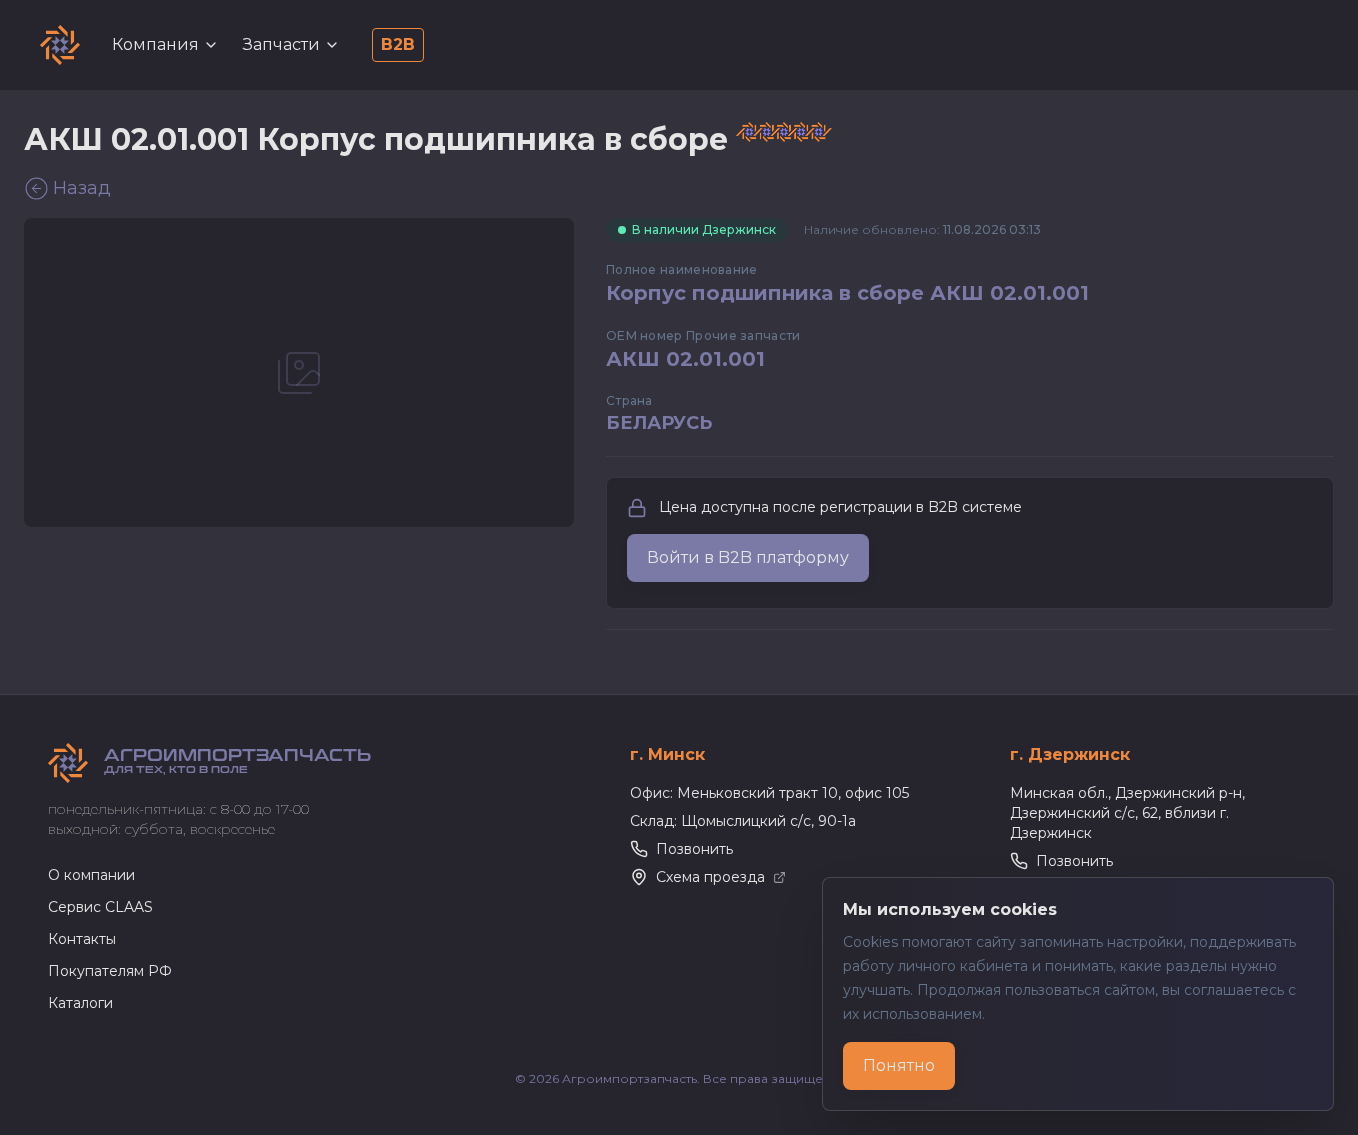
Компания (155, 44)
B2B (398, 44)
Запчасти (281, 44)
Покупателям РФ (110, 971)
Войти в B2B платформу (748, 557)
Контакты (82, 939)
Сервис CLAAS (100, 907)
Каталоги (80, 1003)
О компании (91, 875)
